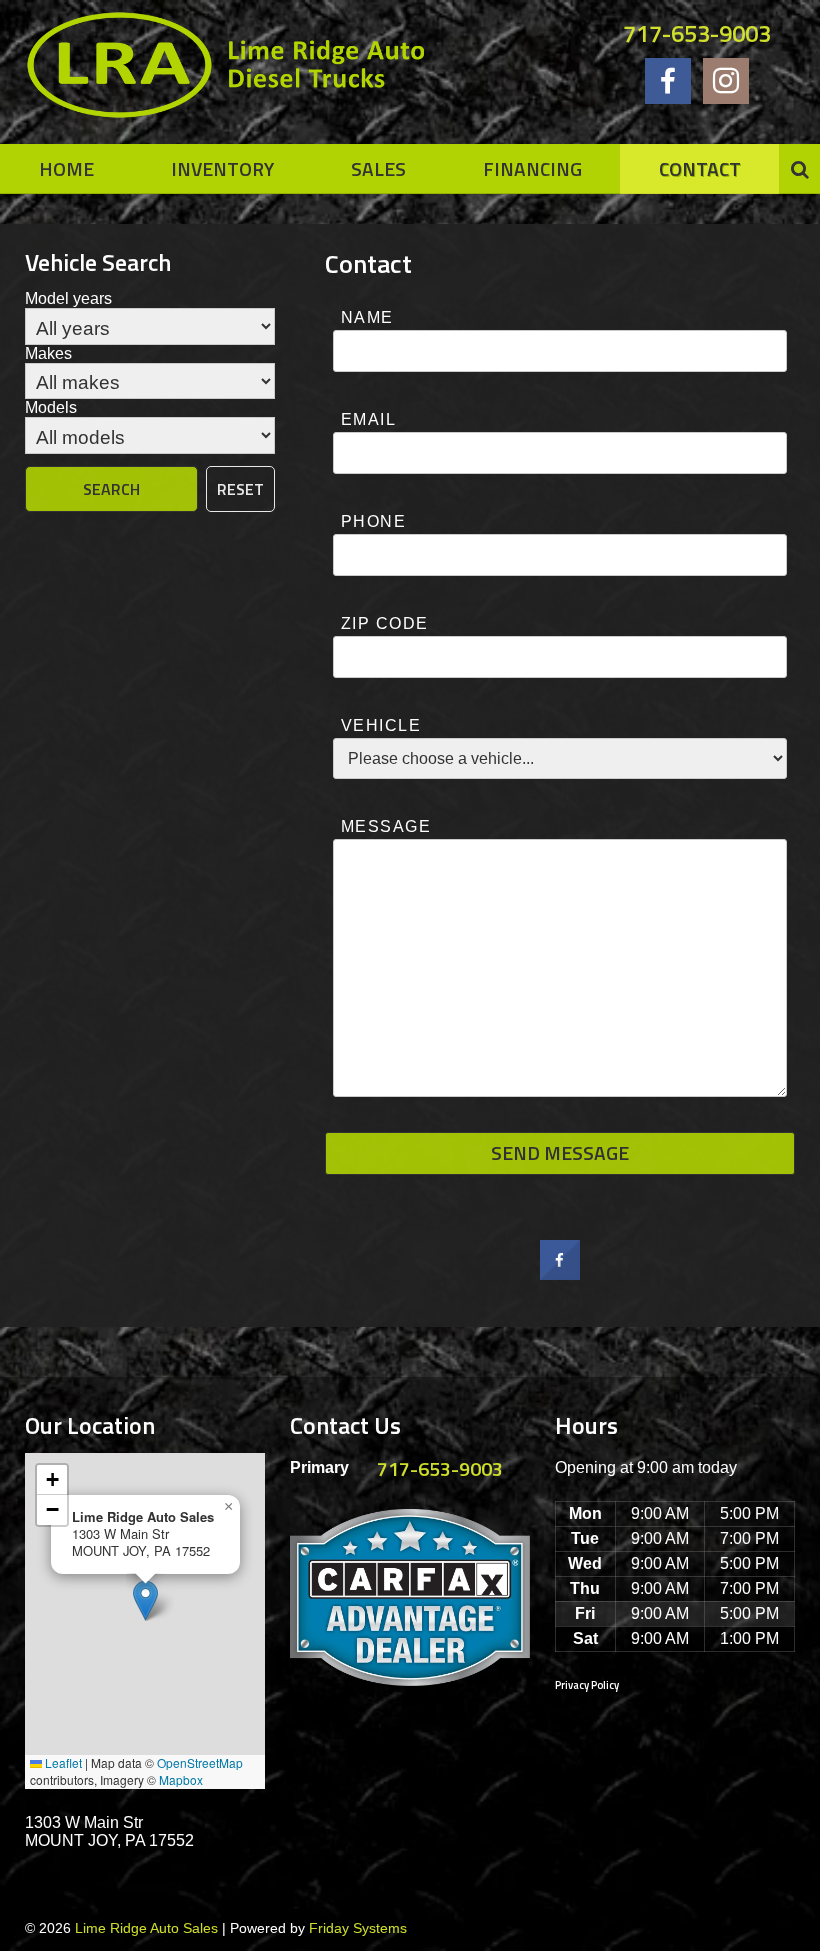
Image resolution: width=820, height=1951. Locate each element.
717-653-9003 (697, 33)
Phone (373, 521)
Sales (378, 168)
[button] (145, 1600)
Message (386, 826)
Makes (48, 353)
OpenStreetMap (200, 1762)
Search (111, 489)
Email (368, 419)
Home (66, 168)
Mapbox (181, 1779)
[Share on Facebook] (560, 1274)
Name (367, 317)
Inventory (222, 168)
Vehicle (381, 725)
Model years (68, 298)
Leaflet (62, 1762)
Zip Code (385, 623)
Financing (532, 168)
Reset (240, 489)
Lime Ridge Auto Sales (146, 1928)
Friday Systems (358, 1928)
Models (51, 407)
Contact (700, 168)
